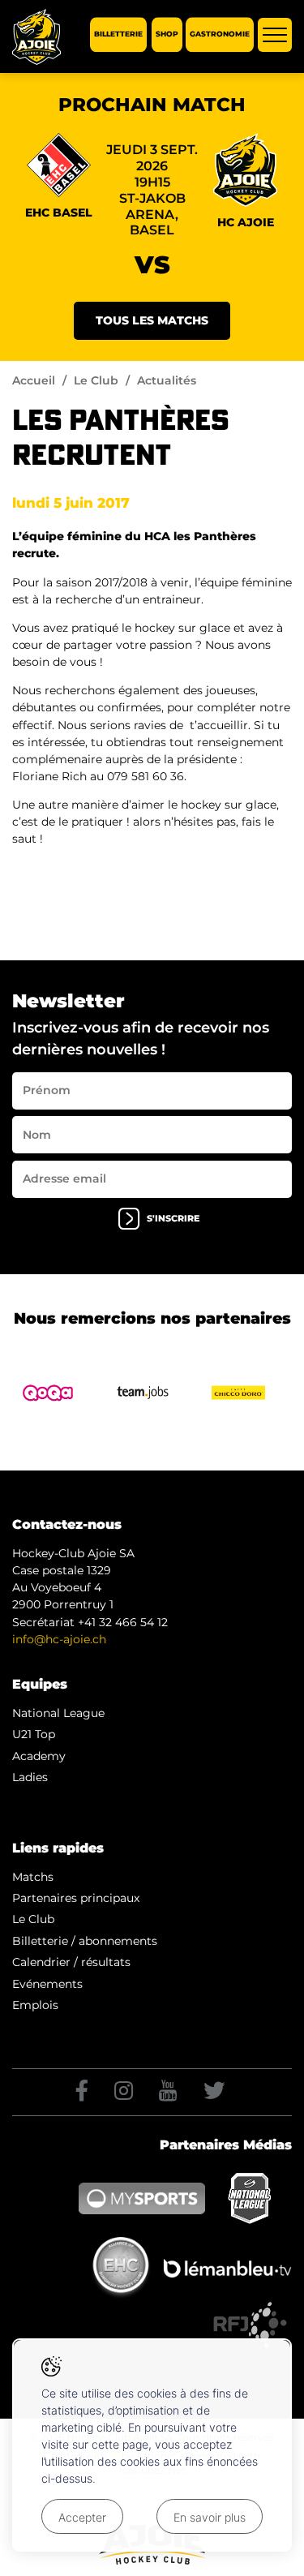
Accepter (82, 2517)
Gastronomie (220, 34)
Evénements (47, 1984)
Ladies (30, 1777)
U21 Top (34, 1734)
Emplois (35, 2005)
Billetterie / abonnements (85, 1941)
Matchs (33, 1877)
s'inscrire (173, 1219)
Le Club (96, 380)
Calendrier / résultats (71, 1962)
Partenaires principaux (76, 1898)
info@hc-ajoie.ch (59, 1639)
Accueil (34, 380)
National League (58, 1713)
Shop (167, 34)
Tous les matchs (152, 320)
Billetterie (118, 34)
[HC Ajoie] (36, 37)
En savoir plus (210, 2517)
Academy (39, 1756)
